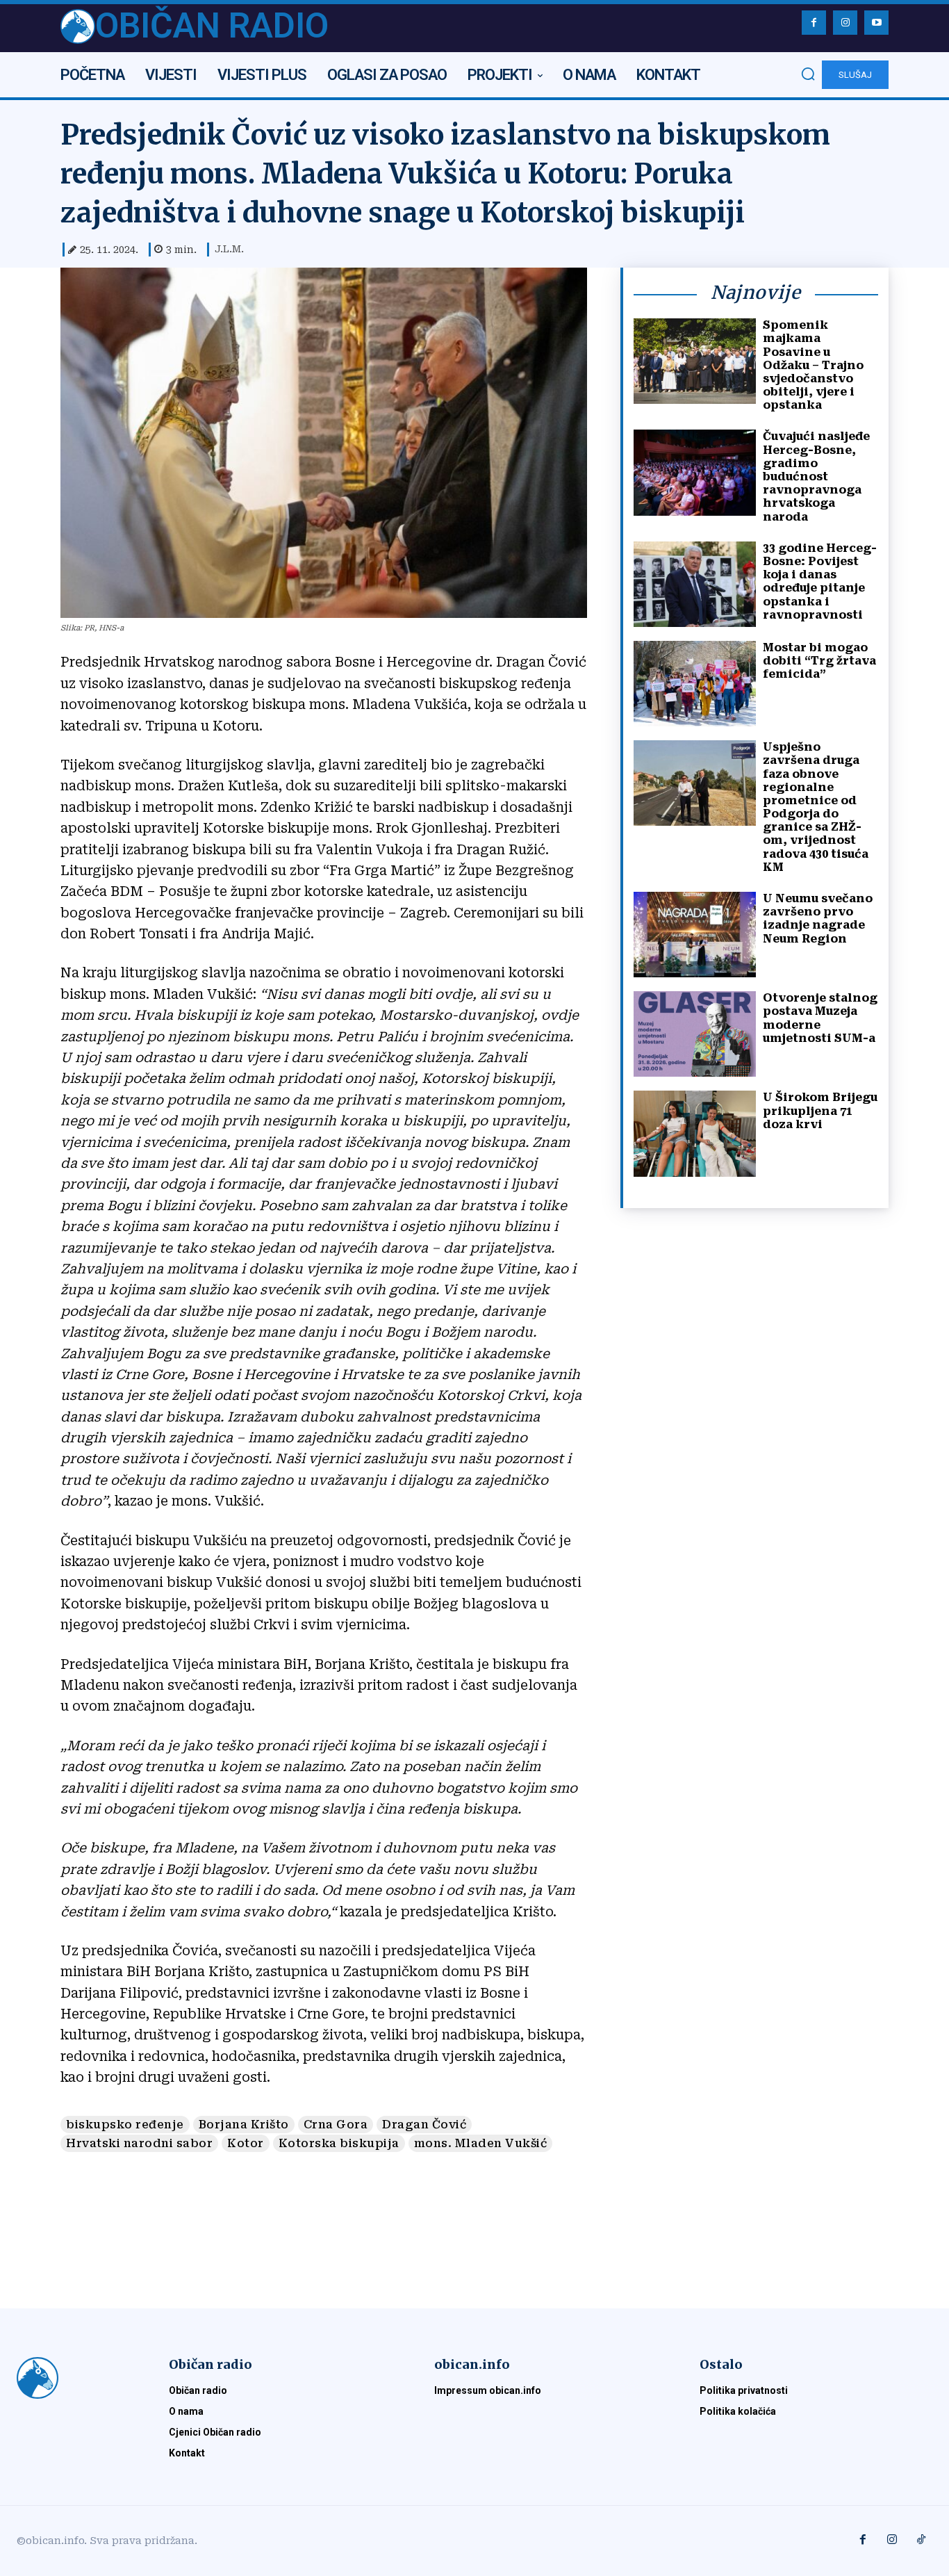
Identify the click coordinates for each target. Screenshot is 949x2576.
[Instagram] (845, 23)
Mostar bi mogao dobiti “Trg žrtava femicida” (819, 661)
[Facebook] (814, 23)
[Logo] (76, 2378)
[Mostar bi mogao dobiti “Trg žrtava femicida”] (695, 684)
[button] (808, 74)
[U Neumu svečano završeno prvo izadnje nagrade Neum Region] (695, 935)
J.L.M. (229, 249)
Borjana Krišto (244, 2125)
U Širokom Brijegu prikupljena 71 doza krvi (820, 1110)
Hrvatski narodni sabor (139, 2143)
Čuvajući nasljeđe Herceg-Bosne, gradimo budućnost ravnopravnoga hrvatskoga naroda (816, 476)
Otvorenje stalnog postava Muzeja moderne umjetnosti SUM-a (820, 1018)
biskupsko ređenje (125, 2125)
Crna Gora (336, 2125)
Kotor (246, 2143)
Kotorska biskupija (339, 2143)
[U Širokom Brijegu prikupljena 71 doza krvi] (695, 1133)
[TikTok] (921, 2541)
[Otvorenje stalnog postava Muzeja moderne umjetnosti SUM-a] (695, 1034)
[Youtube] (876, 23)
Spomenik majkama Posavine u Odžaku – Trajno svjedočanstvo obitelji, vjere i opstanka (813, 365)
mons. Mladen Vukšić (481, 2143)
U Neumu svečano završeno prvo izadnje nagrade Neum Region (818, 919)
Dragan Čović (424, 2125)
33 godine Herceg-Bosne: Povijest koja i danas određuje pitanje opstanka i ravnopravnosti (820, 581)
